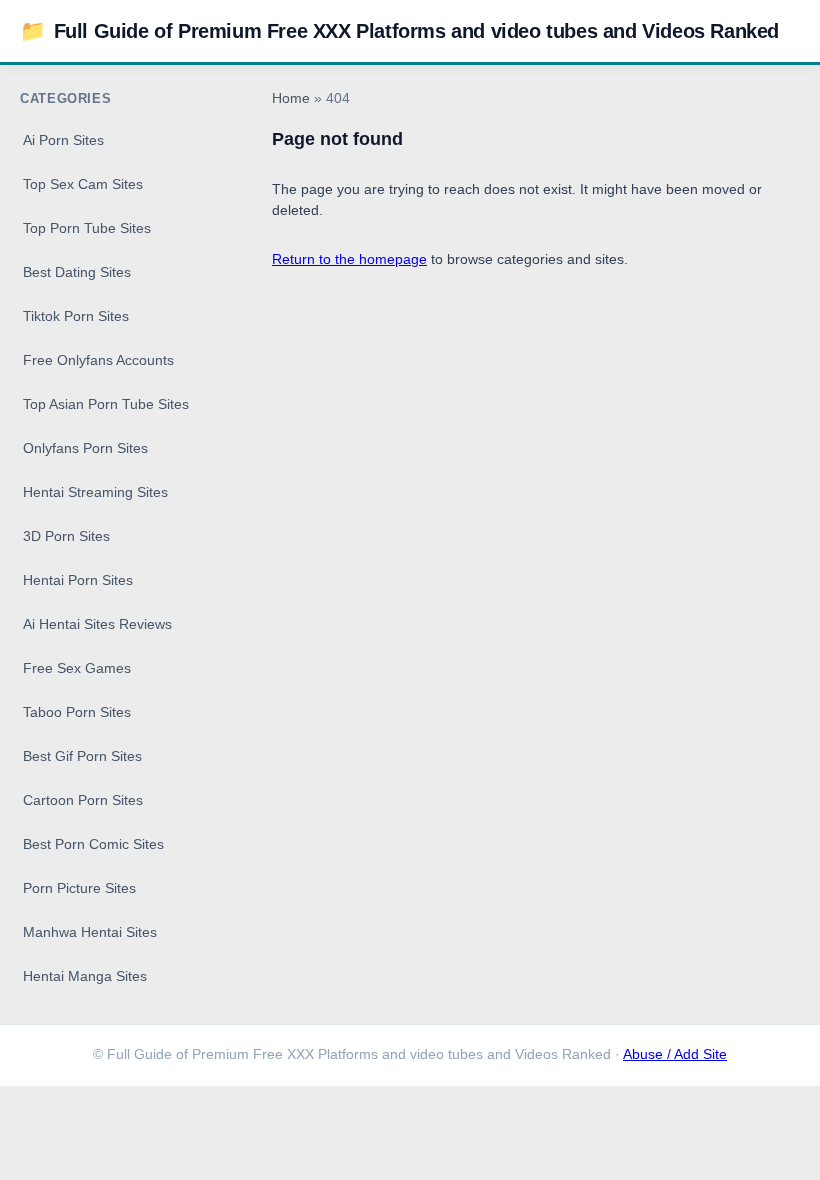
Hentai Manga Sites (85, 976)
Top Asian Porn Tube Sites (106, 404)
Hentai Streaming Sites (95, 492)
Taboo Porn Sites (77, 712)
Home (291, 98)
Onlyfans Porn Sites (85, 448)
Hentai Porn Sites (78, 580)
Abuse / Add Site (675, 1054)
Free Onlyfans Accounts (98, 360)
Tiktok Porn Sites (76, 316)
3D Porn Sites (66, 536)
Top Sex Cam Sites (83, 184)
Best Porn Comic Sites (93, 844)
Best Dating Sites (77, 272)
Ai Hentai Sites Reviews (97, 624)
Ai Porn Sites (63, 140)
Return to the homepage (349, 259)
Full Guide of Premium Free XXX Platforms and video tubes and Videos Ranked (399, 30)
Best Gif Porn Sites (82, 756)
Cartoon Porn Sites (83, 800)
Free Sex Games (77, 668)
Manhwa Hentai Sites (90, 932)
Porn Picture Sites (79, 888)
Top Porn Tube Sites (87, 228)
